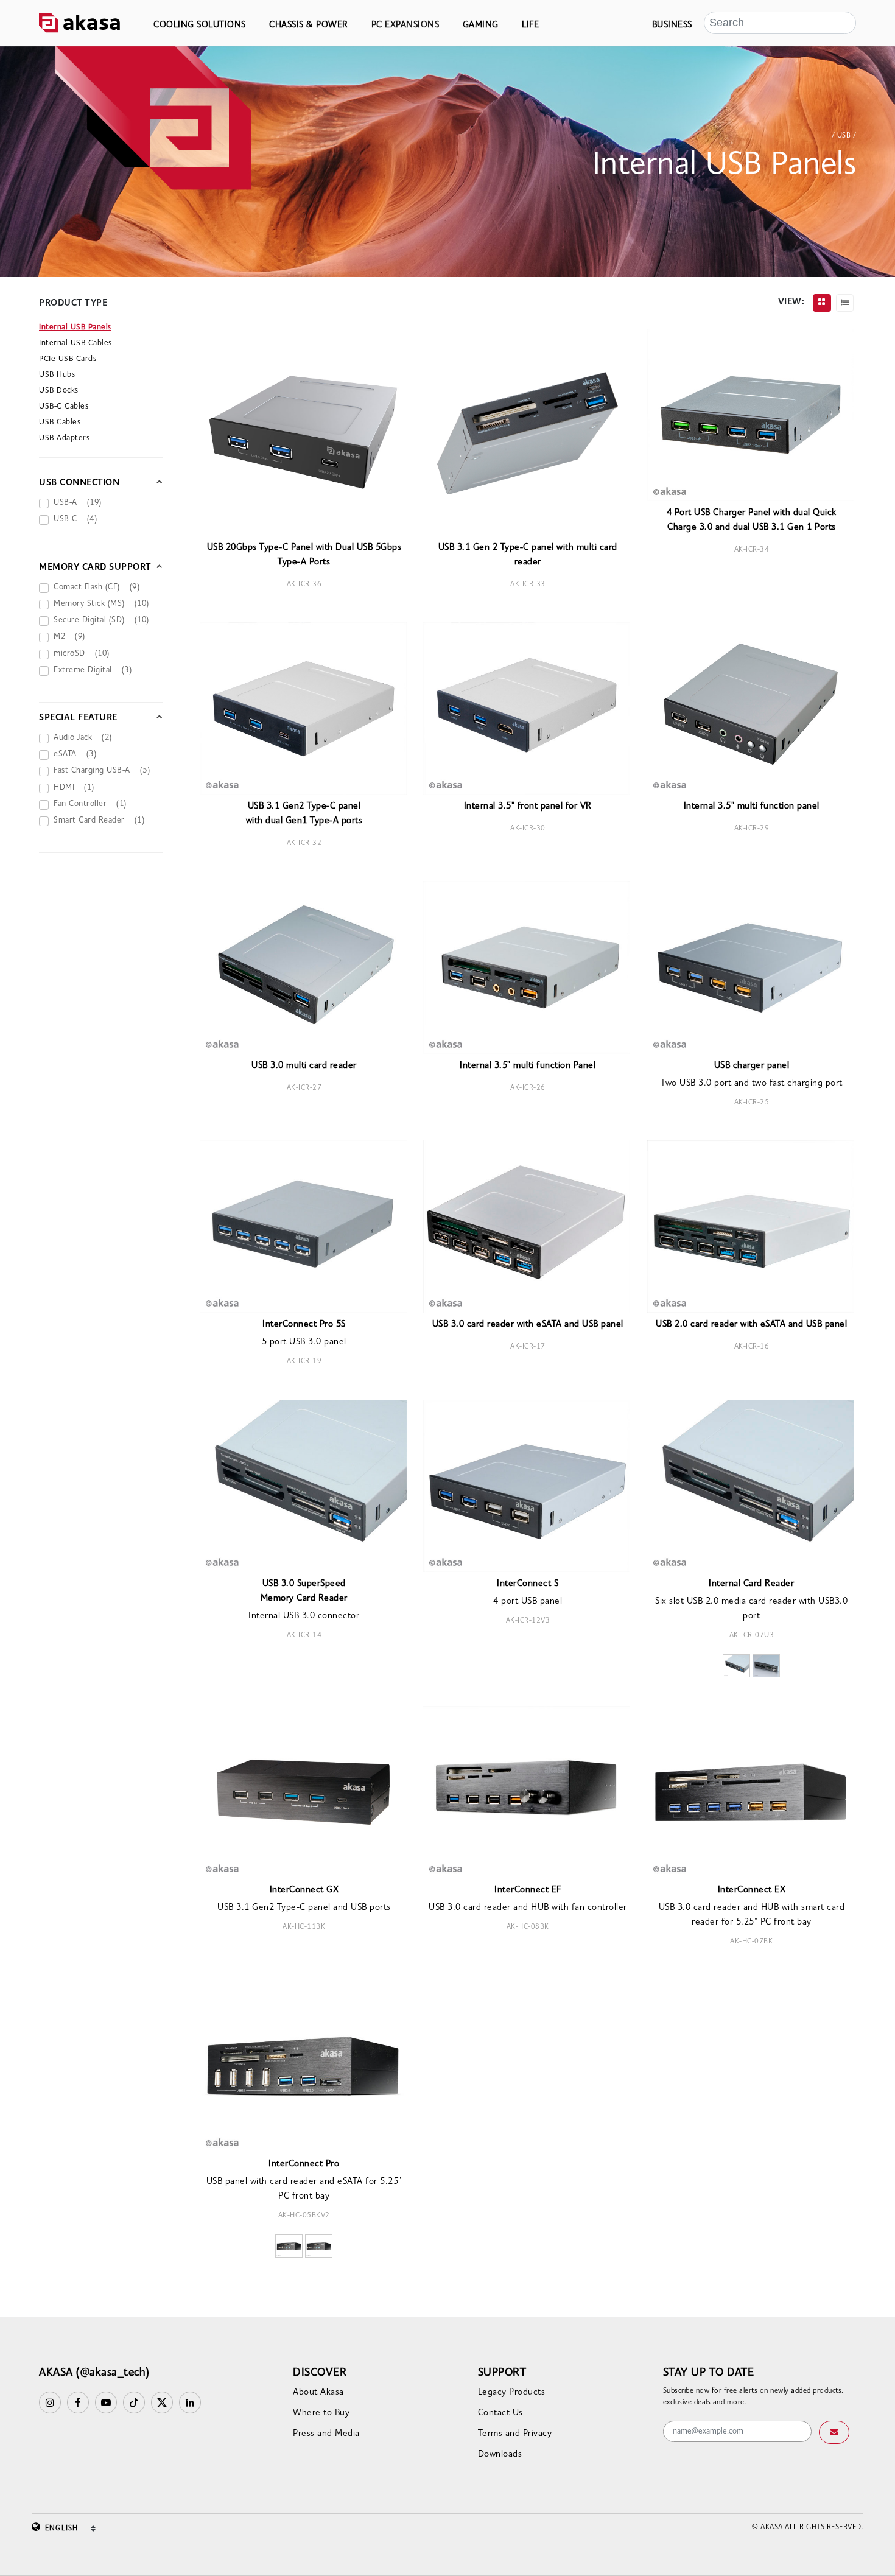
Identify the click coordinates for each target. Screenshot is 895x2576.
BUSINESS (672, 25)
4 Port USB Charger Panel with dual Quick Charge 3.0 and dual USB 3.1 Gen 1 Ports (752, 520)
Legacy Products (512, 2392)
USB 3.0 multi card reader (304, 1066)
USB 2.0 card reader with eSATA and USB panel (751, 1325)
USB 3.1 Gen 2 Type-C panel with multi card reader (528, 555)
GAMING (481, 25)
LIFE (530, 25)
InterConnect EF (528, 1890)
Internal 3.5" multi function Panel (528, 1066)
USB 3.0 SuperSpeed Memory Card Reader (304, 1591)
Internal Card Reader (751, 1584)
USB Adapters (64, 438)
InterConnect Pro (304, 2164)
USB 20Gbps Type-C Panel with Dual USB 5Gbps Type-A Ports (304, 555)
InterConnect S (528, 1584)
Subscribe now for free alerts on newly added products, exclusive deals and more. (753, 2397)
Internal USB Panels (75, 327)
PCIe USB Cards (68, 359)
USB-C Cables (64, 406)
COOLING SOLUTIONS (200, 25)
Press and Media (326, 2434)
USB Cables (60, 422)
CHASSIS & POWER (309, 25)
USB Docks (59, 391)
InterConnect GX (304, 1890)
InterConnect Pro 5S (304, 1325)
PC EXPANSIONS (405, 25)
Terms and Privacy (515, 2434)
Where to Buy (321, 2413)
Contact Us (500, 2413)
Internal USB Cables (75, 343)
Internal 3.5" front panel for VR (528, 806)
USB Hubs (57, 375)
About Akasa (318, 2392)
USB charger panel (752, 1066)
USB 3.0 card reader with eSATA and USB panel (528, 1325)
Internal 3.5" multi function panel (752, 806)
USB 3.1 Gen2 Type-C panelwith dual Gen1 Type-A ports (304, 814)
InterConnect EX (752, 1890)
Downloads (500, 2455)
